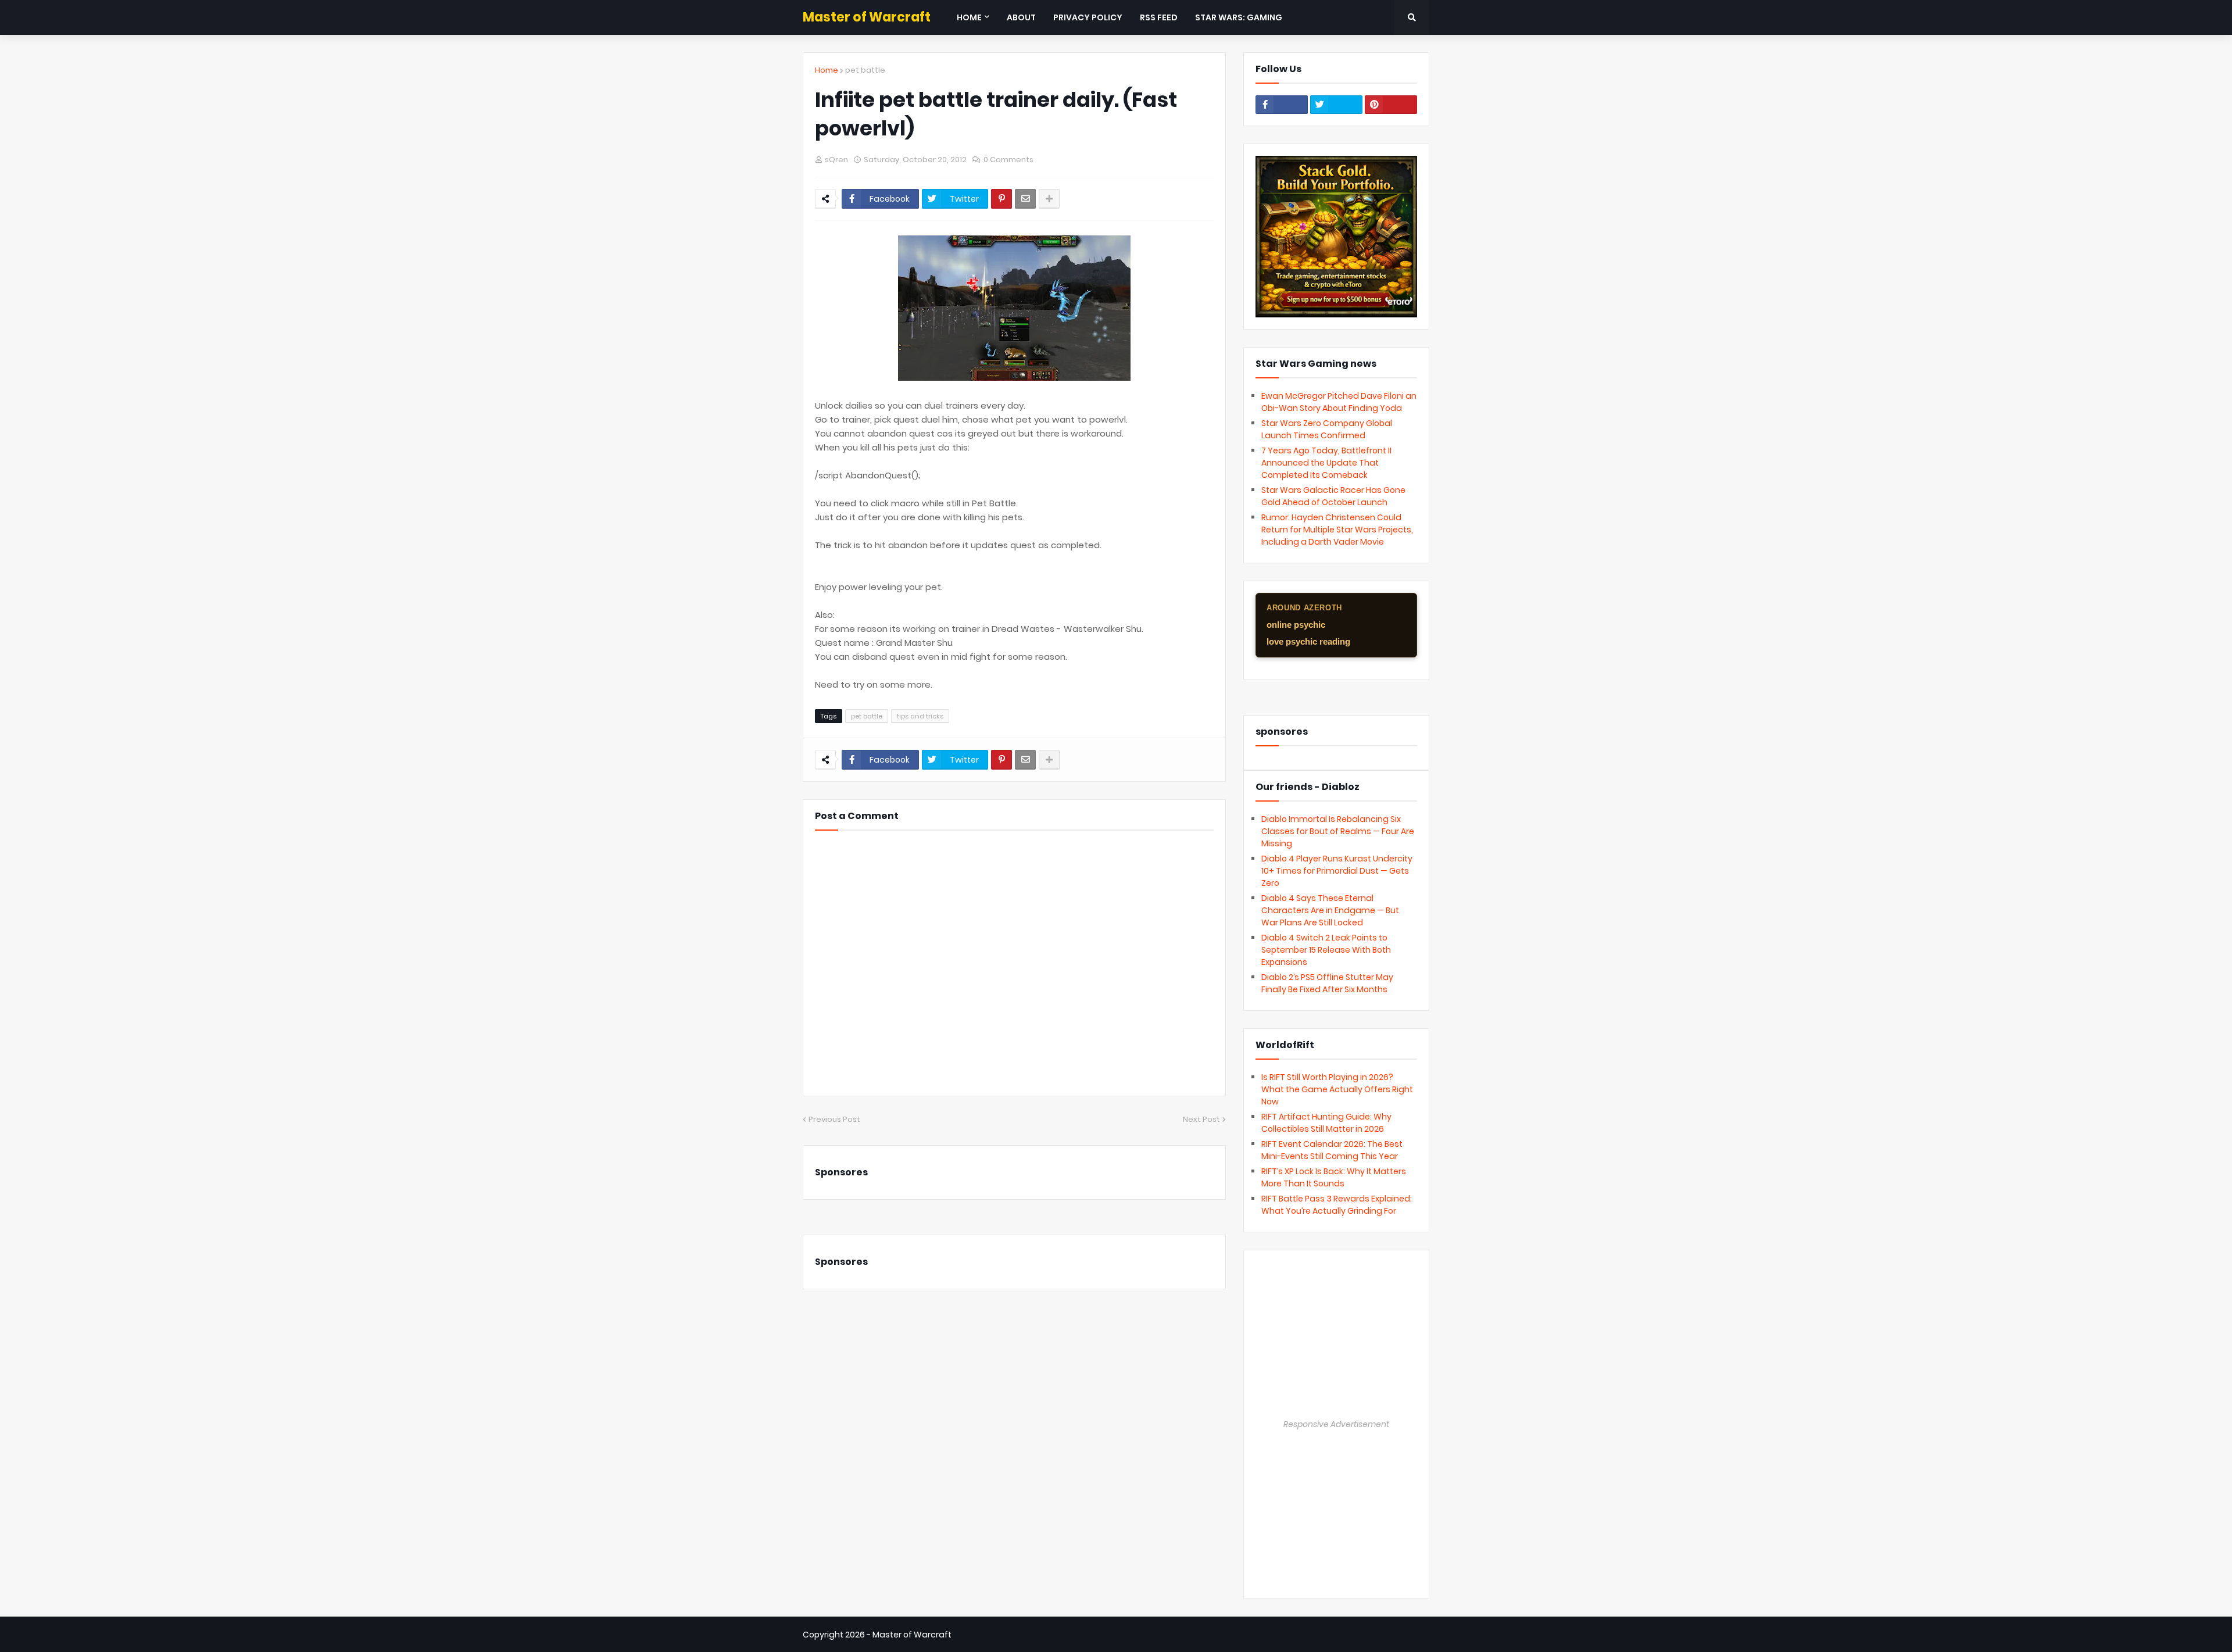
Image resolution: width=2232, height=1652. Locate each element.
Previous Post (834, 1119)
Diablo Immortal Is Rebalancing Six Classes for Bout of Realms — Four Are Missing (1338, 831)
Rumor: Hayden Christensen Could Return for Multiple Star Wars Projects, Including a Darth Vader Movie (1337, 530)
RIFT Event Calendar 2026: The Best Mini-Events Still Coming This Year (1332, 1150)
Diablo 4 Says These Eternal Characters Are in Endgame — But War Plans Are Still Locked (1330, 910)
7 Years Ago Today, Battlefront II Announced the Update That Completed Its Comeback (1326, 463)
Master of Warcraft (867, 17)
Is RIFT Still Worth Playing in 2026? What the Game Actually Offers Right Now (1337, 1089)
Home (827, 70)
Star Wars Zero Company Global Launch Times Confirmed (1327, 429)
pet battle (865, 70)
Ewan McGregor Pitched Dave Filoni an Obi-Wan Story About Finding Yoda (1339, 402)
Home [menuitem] (969, 17)
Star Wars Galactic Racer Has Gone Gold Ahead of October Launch (1333, 496)
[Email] (1025, 199)
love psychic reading (1308, 641)
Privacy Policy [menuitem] (1088, 17)
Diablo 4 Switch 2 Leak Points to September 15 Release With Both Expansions (1326, 950)
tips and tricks (920, 716)
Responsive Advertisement (1336, 1424)
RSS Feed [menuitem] (1159, 17)
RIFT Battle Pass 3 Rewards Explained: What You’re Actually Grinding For (1337, 1205)
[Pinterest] (1001, 199)
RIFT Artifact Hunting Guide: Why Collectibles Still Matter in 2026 (1326, 1123)
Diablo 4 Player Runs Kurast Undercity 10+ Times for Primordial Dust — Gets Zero (1337, 871)
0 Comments (1008, 160)
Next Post (1201, 1119)
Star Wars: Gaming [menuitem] (1239, 17)
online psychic (1296, 625)
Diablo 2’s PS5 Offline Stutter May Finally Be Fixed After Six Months (1327, 983)
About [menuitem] (1021, 17)
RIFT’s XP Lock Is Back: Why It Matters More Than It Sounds (1334, 1177)
